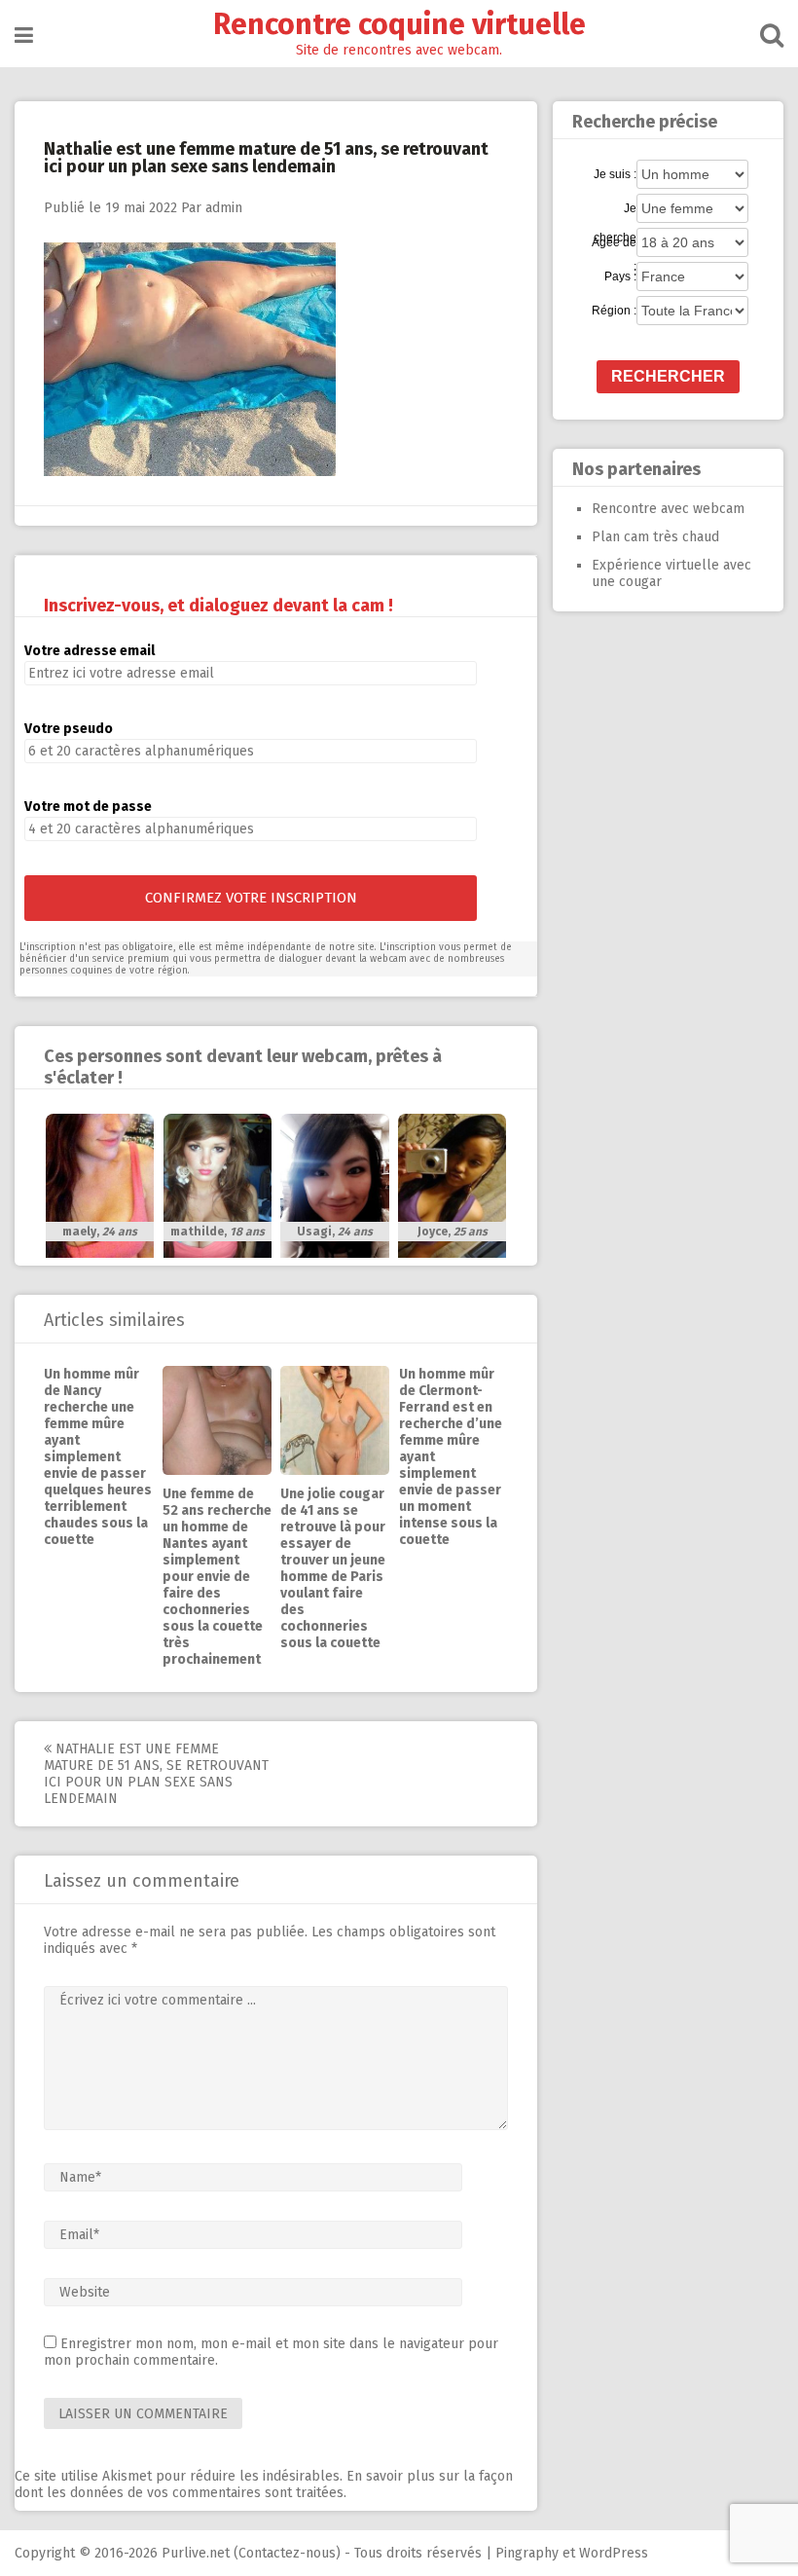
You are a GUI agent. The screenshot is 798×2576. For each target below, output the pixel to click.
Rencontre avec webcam (668, 509)
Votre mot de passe (88, 807)
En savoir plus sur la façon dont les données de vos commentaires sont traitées (264, 2484)
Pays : (620, 276)
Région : (614, 311)
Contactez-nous (287, 2553)
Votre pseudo (69, 729)
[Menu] (24, 36)
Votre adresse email (90, 651)
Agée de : (614, 243)
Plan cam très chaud (655, 537)
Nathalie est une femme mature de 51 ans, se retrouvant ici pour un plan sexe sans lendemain (156, 1774)
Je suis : (615, 174)
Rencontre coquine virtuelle (399, 24)
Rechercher (668, 376)
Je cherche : (615, 209)
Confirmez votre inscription (251, 898)
